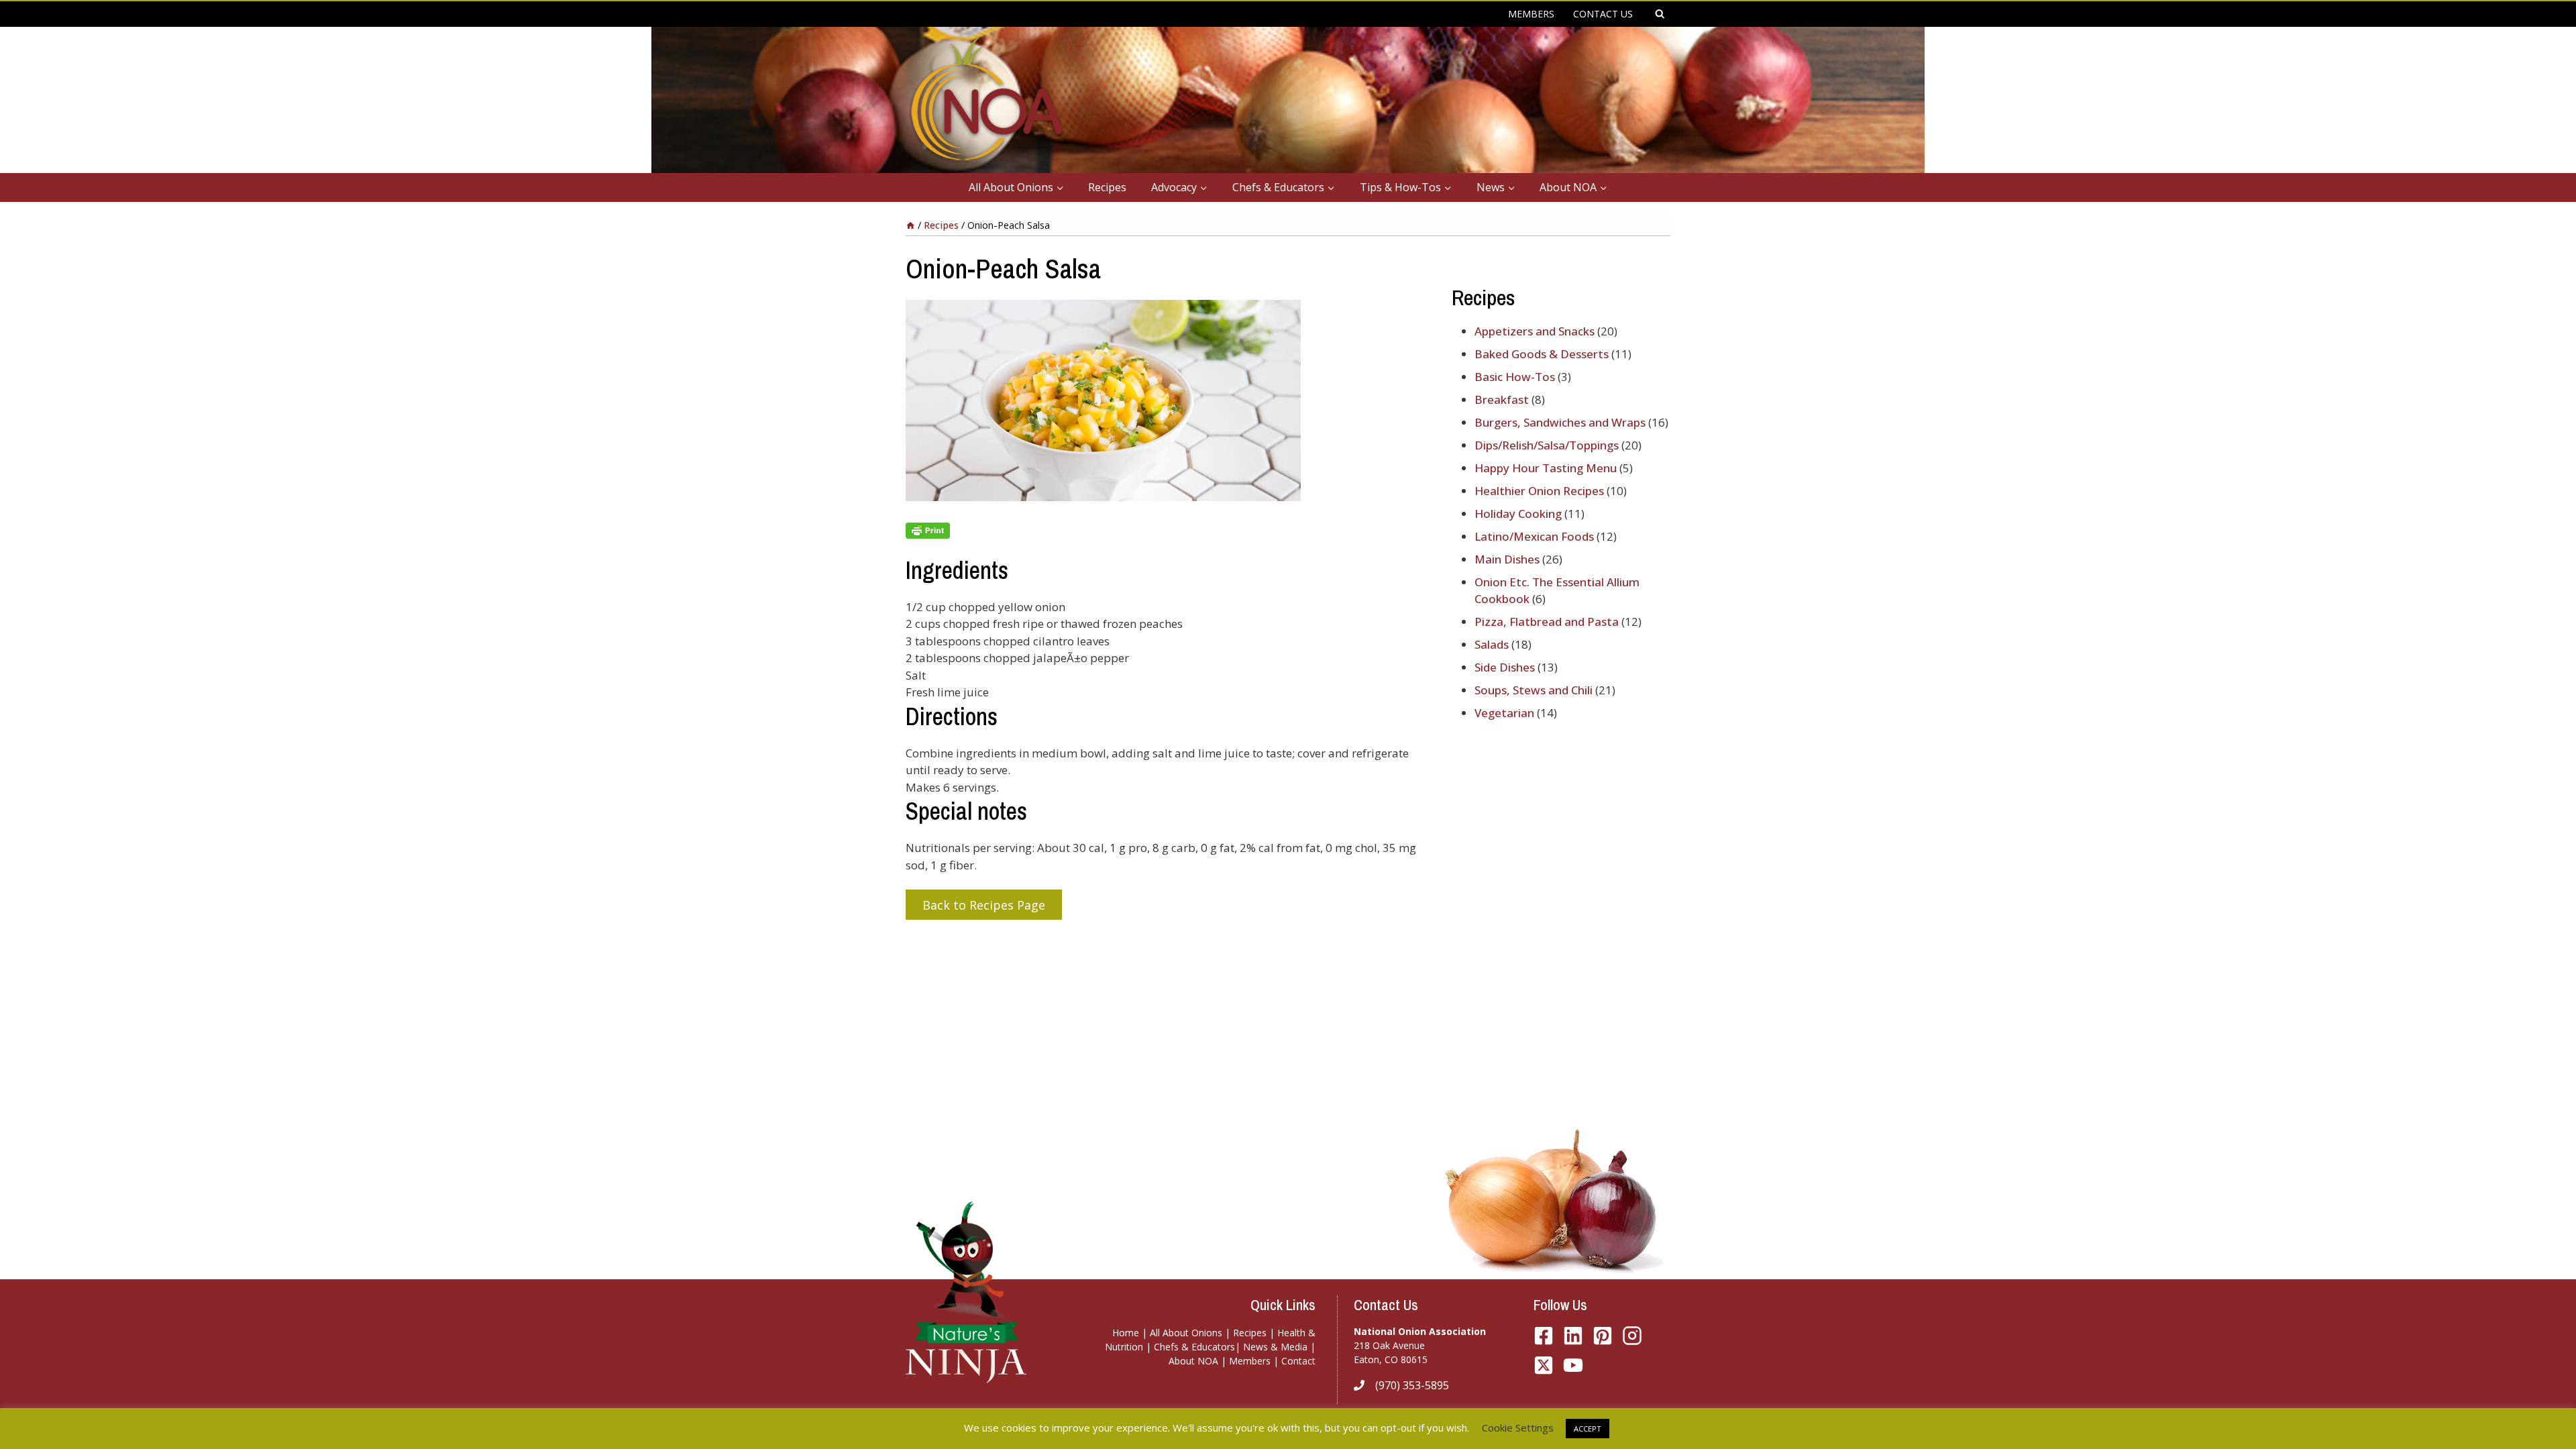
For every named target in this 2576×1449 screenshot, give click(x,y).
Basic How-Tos (1515, 377)
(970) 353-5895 (1412, 1385)
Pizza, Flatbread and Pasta (1547, 622)
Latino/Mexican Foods (1534, 536)
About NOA (1193, 1361)
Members (1250, 1361)
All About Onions (1186, 1333)
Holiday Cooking (1518, 514)
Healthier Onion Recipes (1539, 491)
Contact (1298, 1361)
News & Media (1275, 1347)
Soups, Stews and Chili (1534, 690)
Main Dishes (1507, 559)
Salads (1492, 644)
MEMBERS (1531, 14)
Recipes (1107, 187)
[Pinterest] (1603, 1336)
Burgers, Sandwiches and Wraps (1560, 422)
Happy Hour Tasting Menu (1546, 468)
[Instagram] (1632, 1336)
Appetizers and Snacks (1535, 331)
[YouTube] (1544, 1365)
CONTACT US (1603, 14)
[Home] (910, 225)
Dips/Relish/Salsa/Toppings (1547, 445)
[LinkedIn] (1573, 1336)
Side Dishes (1505, 667)
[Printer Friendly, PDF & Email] (1168, 531)
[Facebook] (1544, 1336)
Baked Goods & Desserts (1542, 354)
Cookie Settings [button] (1518, 1428)
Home (1126, 1333)
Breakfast (1502, 399)
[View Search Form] (1660, 14)
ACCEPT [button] (1588, 1429)
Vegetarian (1504, 713)
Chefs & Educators (1194, 1347)
